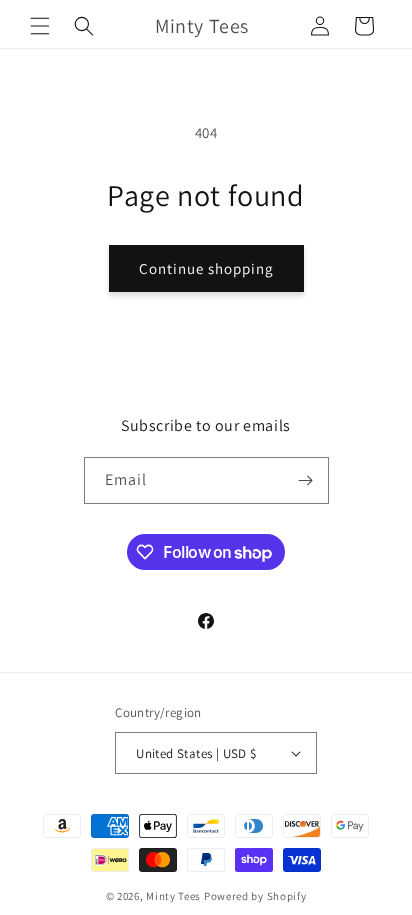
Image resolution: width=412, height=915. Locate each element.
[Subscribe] (306, 480)
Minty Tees (173, 896)
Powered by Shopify (255, 896)
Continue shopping (206, 268)
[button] (40, 26)
